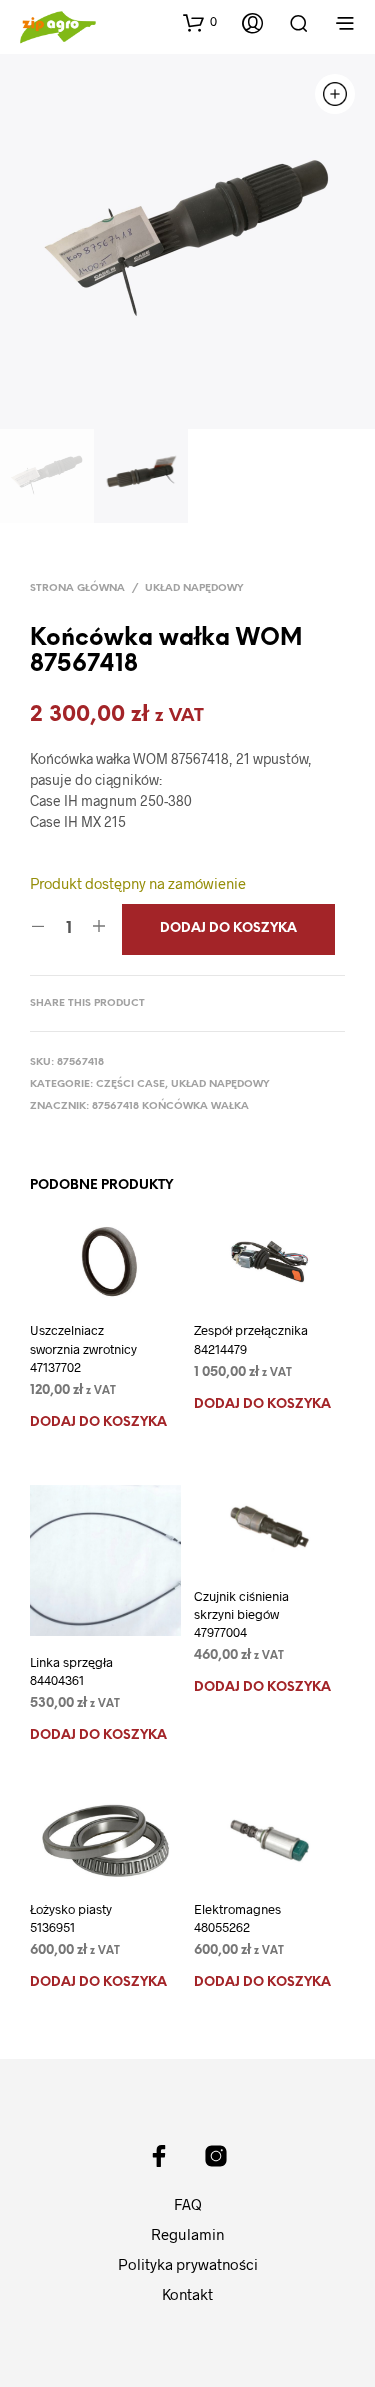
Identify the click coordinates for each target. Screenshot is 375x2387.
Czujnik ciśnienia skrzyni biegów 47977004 (241, 1614)
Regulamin (187, 2234)
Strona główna (77, 588)
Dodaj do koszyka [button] (98, 1422)
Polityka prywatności (188, 2264)
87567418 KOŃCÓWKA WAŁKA (170, 1106)
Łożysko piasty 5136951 (71, 1918)
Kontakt (187, 2294)
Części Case (130, 1084)
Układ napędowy (194, 588)
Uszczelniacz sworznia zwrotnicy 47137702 (83, 1348)
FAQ (188, 2204)
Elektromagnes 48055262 (237, 1918)
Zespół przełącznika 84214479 (251, 1339)
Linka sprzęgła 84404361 (71, 1671)
